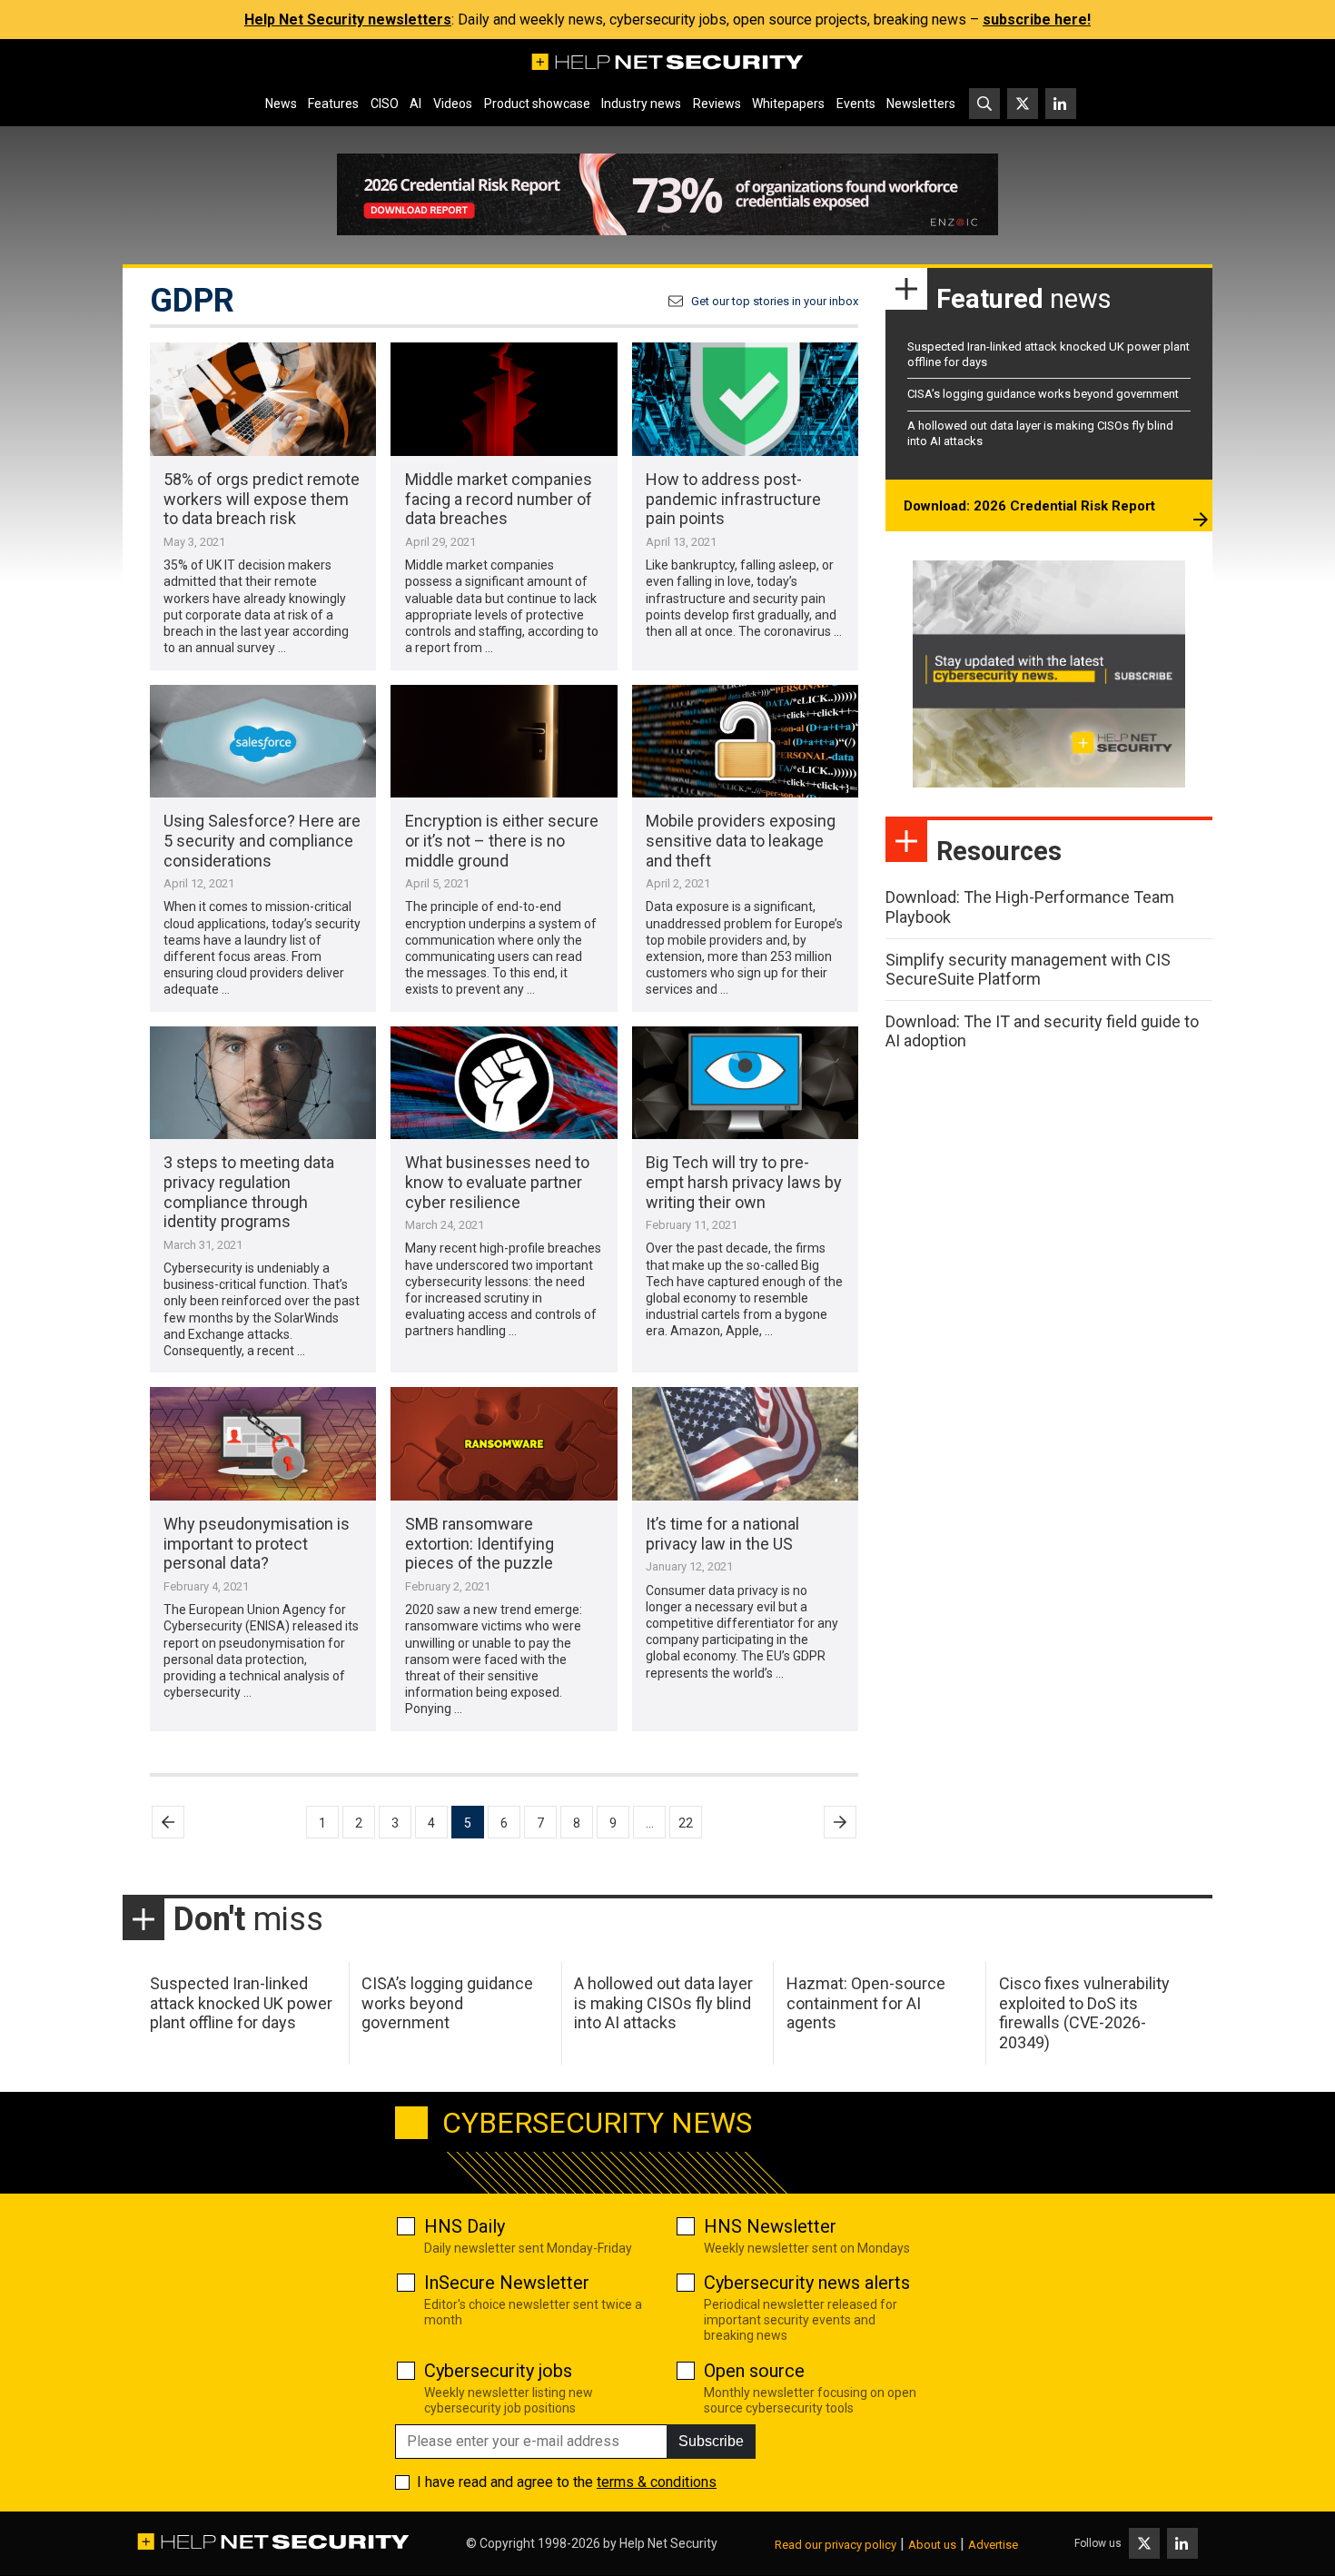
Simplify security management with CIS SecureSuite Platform (1028, 970)
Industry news (641, 104)
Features (333, 104)
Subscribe (711, 2441)
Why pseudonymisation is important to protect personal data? (257, 1543)
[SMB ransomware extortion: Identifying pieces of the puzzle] (504, 1444)
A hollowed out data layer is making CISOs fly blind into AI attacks (663, 2003)
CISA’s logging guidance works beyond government (1043, 394)
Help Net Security (668, 2543)
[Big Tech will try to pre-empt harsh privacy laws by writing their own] (745, 1083)
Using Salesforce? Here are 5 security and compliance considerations (262, 840)
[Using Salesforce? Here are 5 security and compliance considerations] (263, 742)
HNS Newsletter (770, 2226)
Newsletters (921, 104)
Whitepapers (788, 104)
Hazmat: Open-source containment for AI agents (866, 2003)
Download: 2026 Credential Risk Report (1029, 506)
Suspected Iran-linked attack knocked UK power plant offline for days (241, 2003)
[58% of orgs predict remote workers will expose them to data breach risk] (263, 399)
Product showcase (537, 104)
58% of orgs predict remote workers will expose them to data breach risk (262, 499)
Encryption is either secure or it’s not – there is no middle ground (502, 840)
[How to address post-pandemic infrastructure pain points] (745, 399)
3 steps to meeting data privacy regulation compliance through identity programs (249, 1192)
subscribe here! (1037, 20)
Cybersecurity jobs (498, 2371)
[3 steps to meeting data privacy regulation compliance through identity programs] (263, 1083)
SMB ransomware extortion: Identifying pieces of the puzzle (480, 1543)
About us (932, 2545)
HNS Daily (465, 2226)
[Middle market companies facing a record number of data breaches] (504, 399)
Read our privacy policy (836, 2545)
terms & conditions (657, 2482)
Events (856, 104)
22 (686, 1823)
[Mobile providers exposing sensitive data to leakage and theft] (745, 742)
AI (415, 104)
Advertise (993, 2545)
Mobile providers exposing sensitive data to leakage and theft (741, 840)
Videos (453, 104)
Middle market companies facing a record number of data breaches (499, 499)
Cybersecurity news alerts (807, 2283)
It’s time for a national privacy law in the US (722, 1534)
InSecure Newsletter (507, 2283)
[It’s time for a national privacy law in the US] (745, 1444)
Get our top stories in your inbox (775, 301)
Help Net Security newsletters (348, 20)
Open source (754, 2371)
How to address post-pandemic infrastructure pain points (733, 499)
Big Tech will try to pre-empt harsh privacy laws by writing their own (744, 1182)
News (281, 104)
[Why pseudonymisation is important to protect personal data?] (263, 1444)
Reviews (717, 104)
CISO (385, 104)
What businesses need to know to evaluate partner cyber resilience (497, 1182)
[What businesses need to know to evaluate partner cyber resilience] (504, 1083)
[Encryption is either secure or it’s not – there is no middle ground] (504, 742)
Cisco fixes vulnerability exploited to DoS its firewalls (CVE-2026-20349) (1084, 2013)
